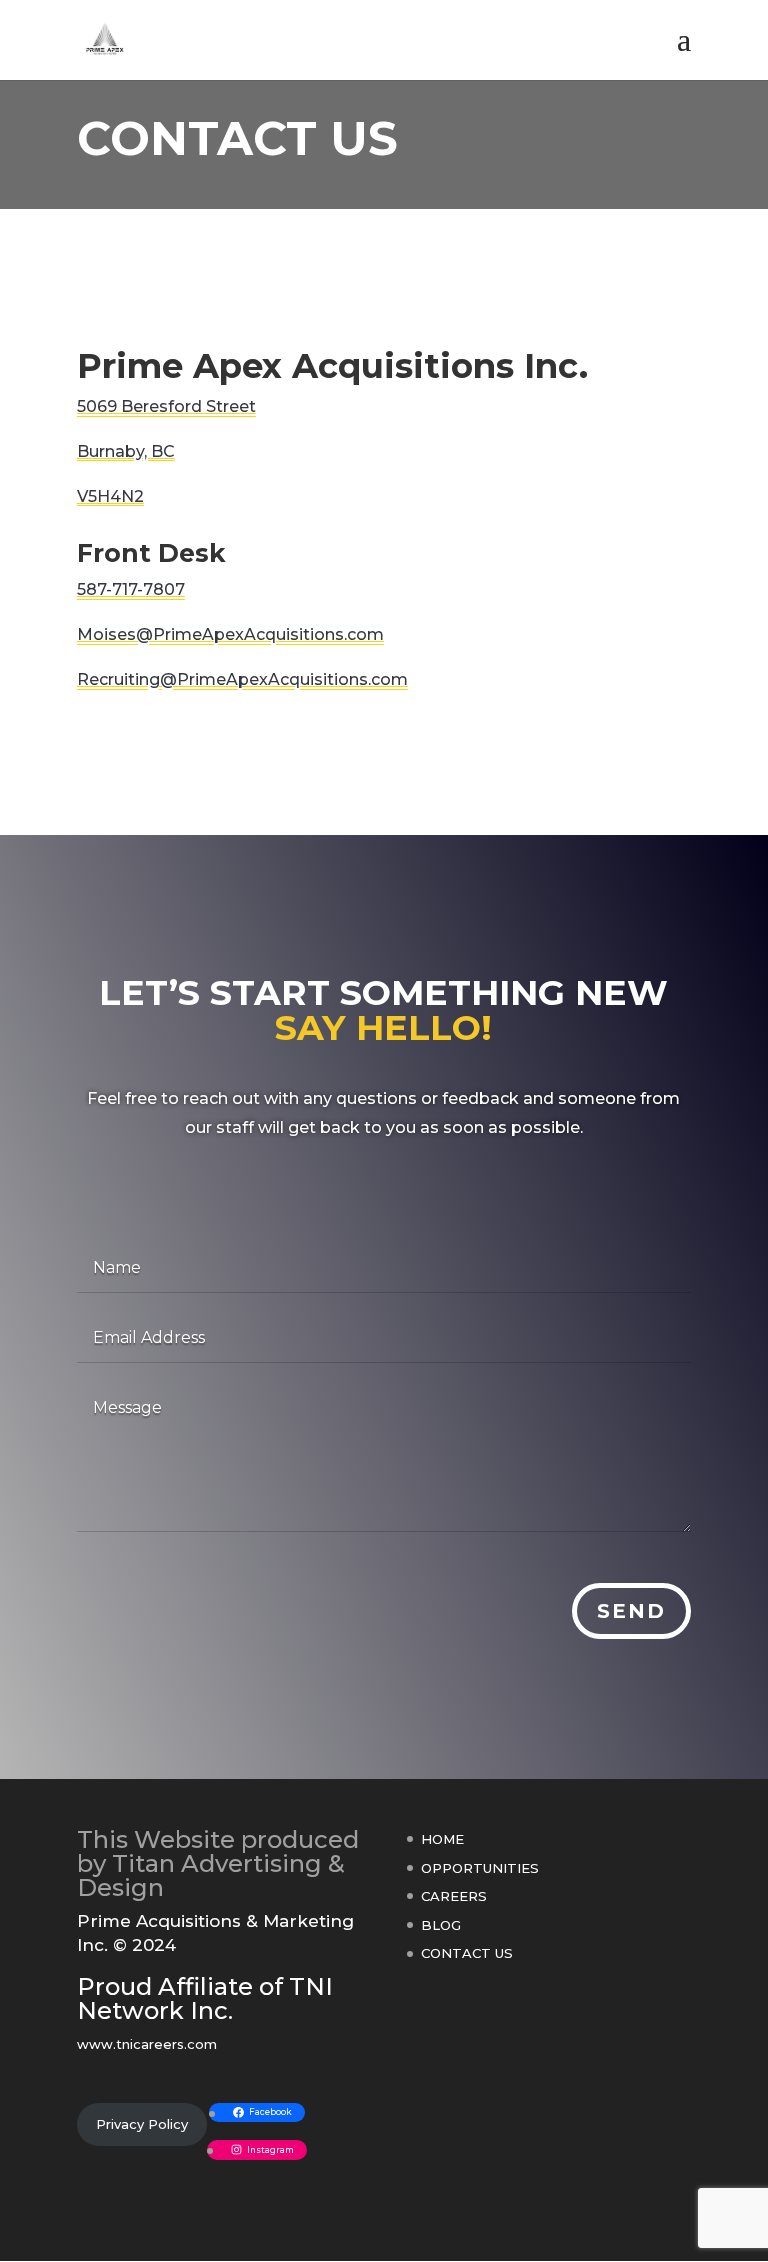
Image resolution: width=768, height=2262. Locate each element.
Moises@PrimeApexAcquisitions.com (230, 634)
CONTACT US (467, 1953)
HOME (442, 1839)
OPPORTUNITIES (480, 1868)
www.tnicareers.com (147, 2044)
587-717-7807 (131, 589)
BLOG (441, 1925)
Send (631, 1611)
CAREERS (454, 1896)
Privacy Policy (142, 2124)
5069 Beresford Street (166, 406)
